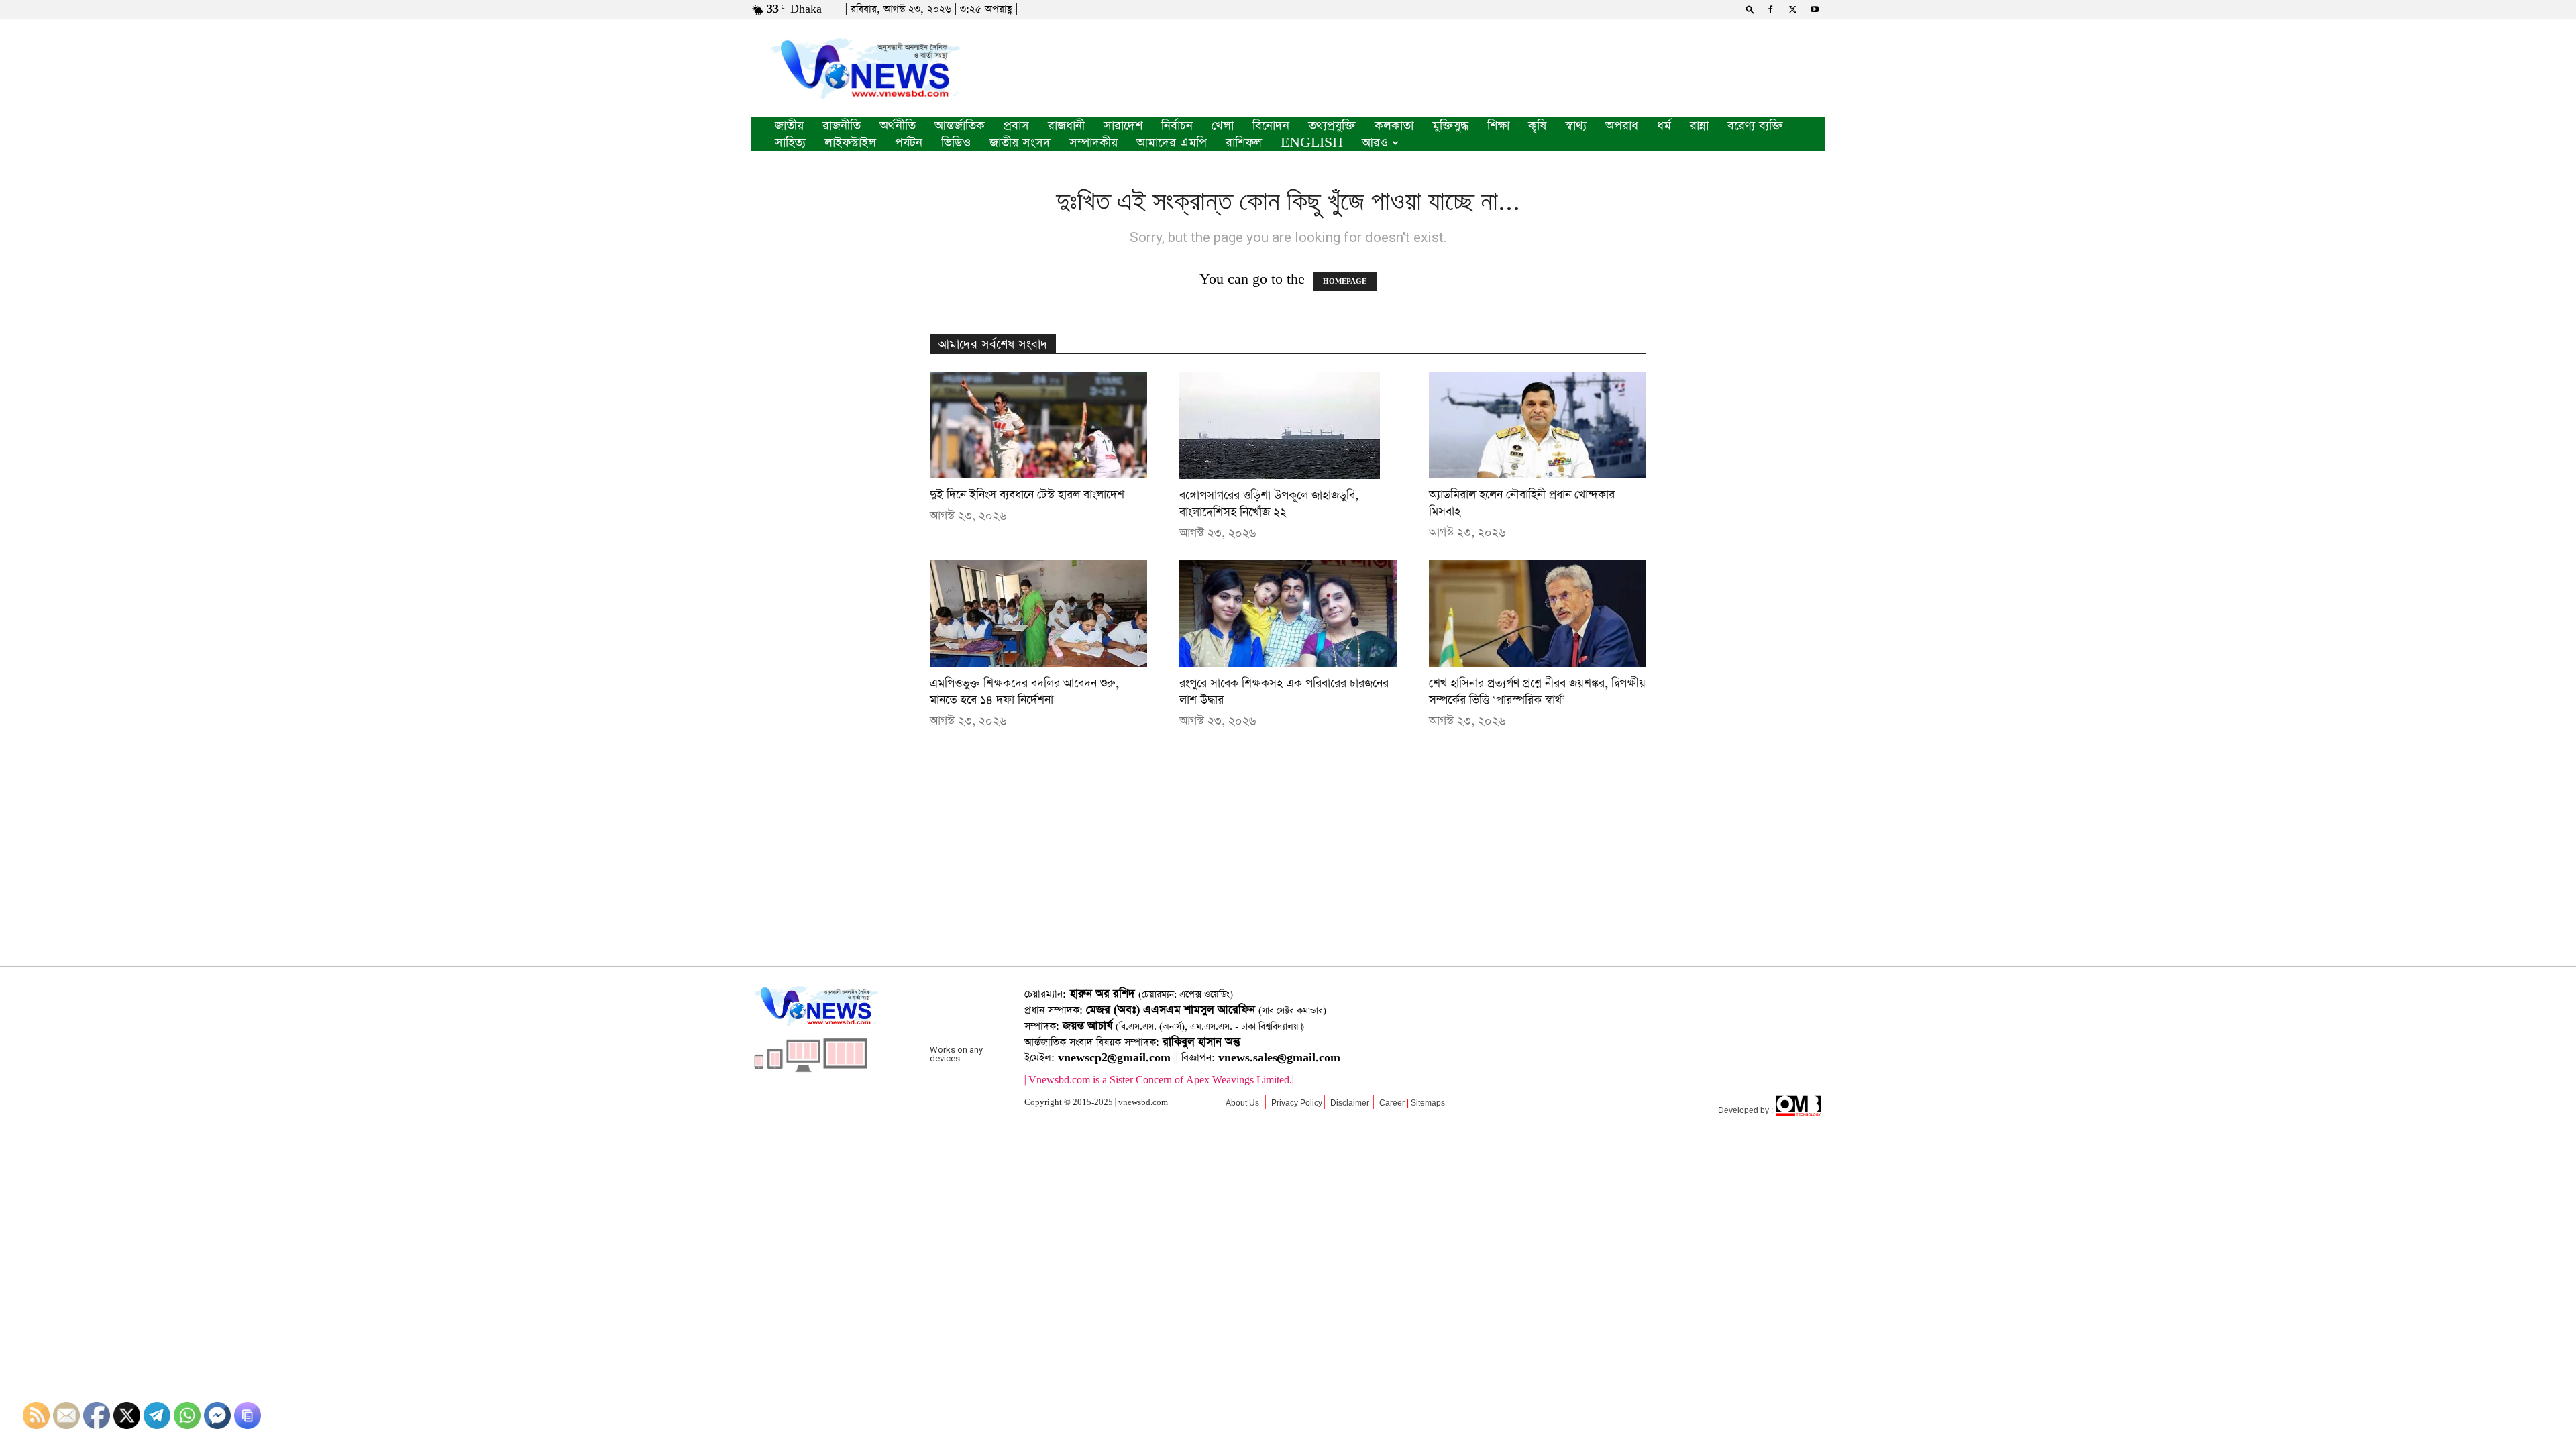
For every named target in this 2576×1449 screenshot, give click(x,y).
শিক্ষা (1498, 126)
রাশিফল (1244, 143)
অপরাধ (1622, 126)
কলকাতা (1394, 126)
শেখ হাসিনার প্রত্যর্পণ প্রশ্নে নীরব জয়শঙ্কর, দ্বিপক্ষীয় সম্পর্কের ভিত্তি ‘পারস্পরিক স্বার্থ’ (1537, 692)
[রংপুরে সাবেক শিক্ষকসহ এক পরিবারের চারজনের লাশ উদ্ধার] (1288, 613)
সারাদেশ (1123, 126)
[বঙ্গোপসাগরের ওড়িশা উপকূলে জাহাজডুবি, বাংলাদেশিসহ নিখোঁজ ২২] (1288, 425)
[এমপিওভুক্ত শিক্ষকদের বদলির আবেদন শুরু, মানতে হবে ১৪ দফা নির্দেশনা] (1038, 613)
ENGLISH (1312, 143)
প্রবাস (1016, 126)
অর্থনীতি (898, 126)
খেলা (1223, 126)
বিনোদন (1271, 126)
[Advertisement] (1288, 869)
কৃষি (1537, 126)
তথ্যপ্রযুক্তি (1332, 126)
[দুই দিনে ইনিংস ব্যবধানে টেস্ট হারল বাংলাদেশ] (1038, 425)
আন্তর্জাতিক (960, 126)
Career (1392, 1103)
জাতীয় (789, 126)
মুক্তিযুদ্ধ (1450, 126)
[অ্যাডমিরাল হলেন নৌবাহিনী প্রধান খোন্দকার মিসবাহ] (1538, 425)
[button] (1750, 9)
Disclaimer (1350, 1103)
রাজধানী (1066, 126)
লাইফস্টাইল (850, 143)
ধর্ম (1664, 126)
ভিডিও (956, 143)
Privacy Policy (1297, 1103)
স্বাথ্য (1576, 126)
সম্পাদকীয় (1093, 143)
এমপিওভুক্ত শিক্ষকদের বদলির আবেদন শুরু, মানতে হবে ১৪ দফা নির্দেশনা (1024, 692)
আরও (1375, 143)
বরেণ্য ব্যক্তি (1755, 126)
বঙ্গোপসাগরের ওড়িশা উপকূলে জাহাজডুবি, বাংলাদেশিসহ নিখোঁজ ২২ (1269, 504)
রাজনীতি (842, 126)
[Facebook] (1770, 9)
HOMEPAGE (1345, 282)
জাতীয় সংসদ (1020, 143)
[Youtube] (1815, 9)
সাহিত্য (790, 143)
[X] (1792, 9)
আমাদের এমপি (1172, 143)
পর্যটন (909, 143)
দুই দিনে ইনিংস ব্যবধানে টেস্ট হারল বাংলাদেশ (1027, 495)
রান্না (1699, 126)
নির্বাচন (1177, 126)
